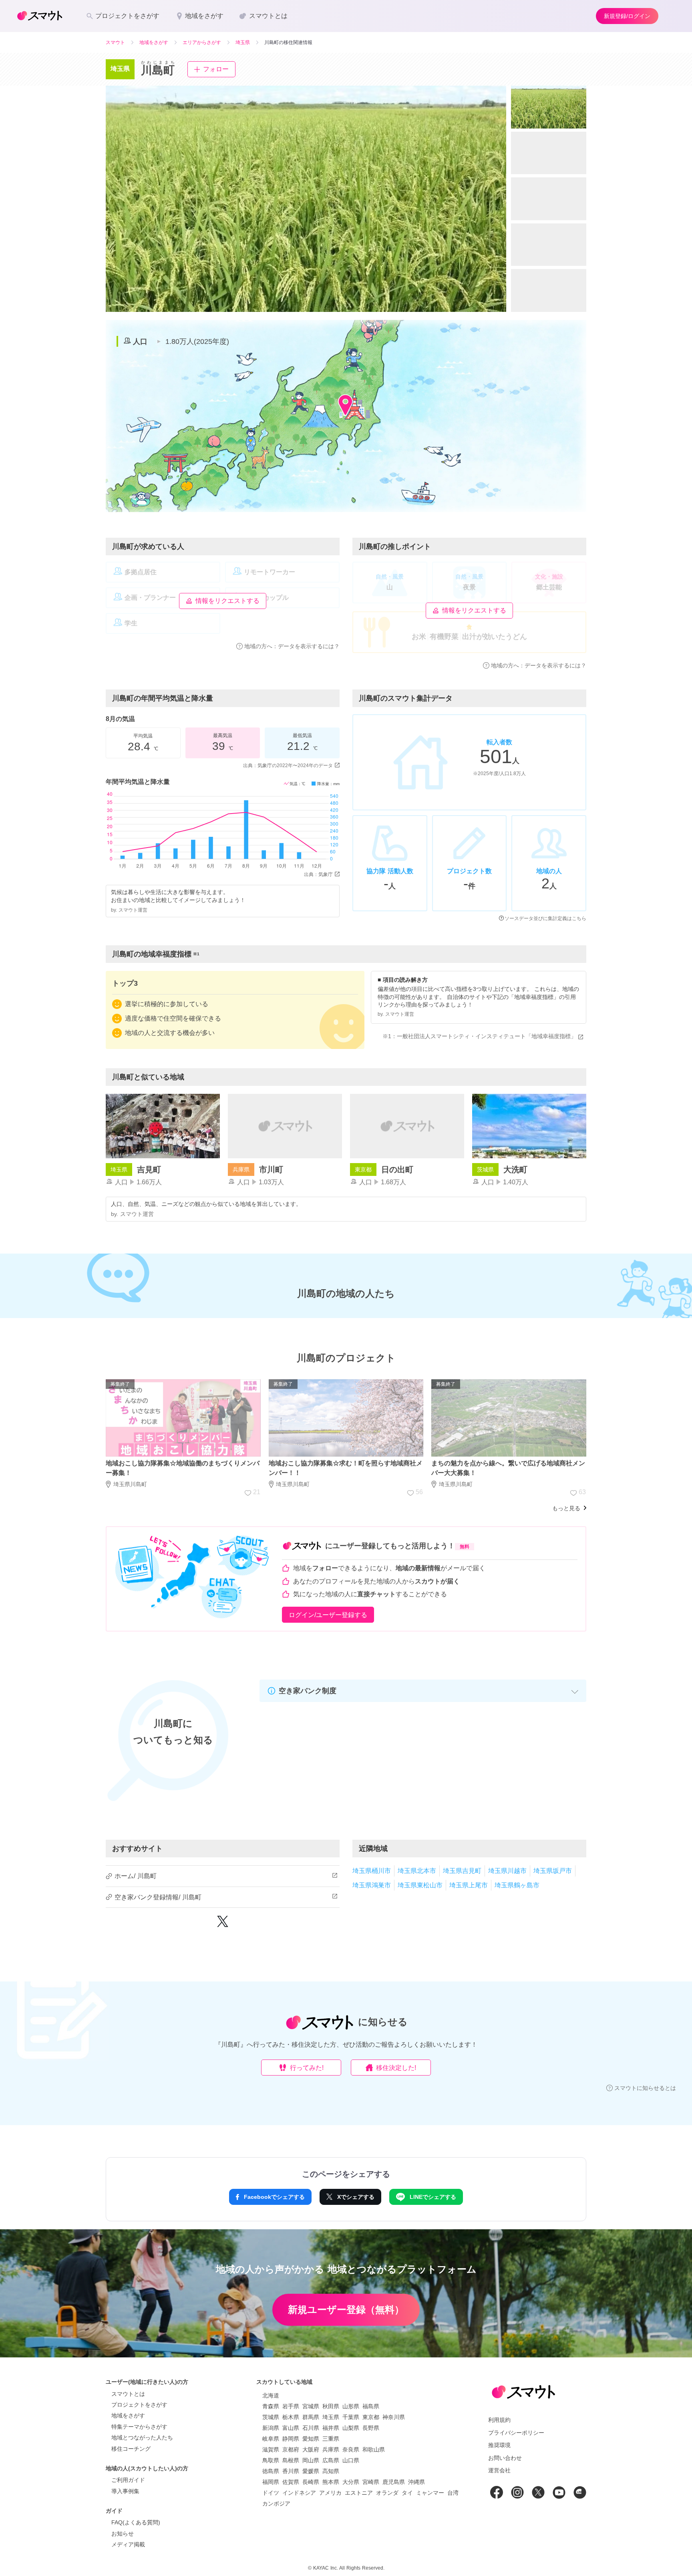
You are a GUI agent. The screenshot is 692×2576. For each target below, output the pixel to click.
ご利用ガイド (128, 2480)
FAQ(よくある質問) (136, 2522)
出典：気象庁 (318, 874)
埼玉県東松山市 (420, 1885)
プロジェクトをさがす (139, 2405)
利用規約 (499, 2420)
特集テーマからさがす (139, 2427)
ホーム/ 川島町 (136, 1876)
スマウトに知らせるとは (645, 2088)
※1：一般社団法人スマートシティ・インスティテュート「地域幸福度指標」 (479, 1036)
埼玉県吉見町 (462, 1871)
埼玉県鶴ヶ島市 (517, 1885)
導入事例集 (125, 2491)
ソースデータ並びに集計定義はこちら (545, 918)
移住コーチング (131, 2449)
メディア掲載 (128, 2544)
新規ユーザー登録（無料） (346, 2310)
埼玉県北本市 (417, 1871)
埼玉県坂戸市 (553, 1871)
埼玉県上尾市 (469, 1885)
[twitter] (223, 1925)
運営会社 (499, 2470)
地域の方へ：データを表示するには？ (292, 646)
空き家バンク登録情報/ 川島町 (158, 1897)
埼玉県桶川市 (372, 1871)
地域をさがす (128, 2415)
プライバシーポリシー (516, 2433)
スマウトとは (128, 2394)
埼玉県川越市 (507, 1871)
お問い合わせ (505, 2458)
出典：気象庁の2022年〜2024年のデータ (288, 766)
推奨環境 (499, 2445)
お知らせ (123, 2534)
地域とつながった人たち (142, 2437)
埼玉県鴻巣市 (372, 1885)
